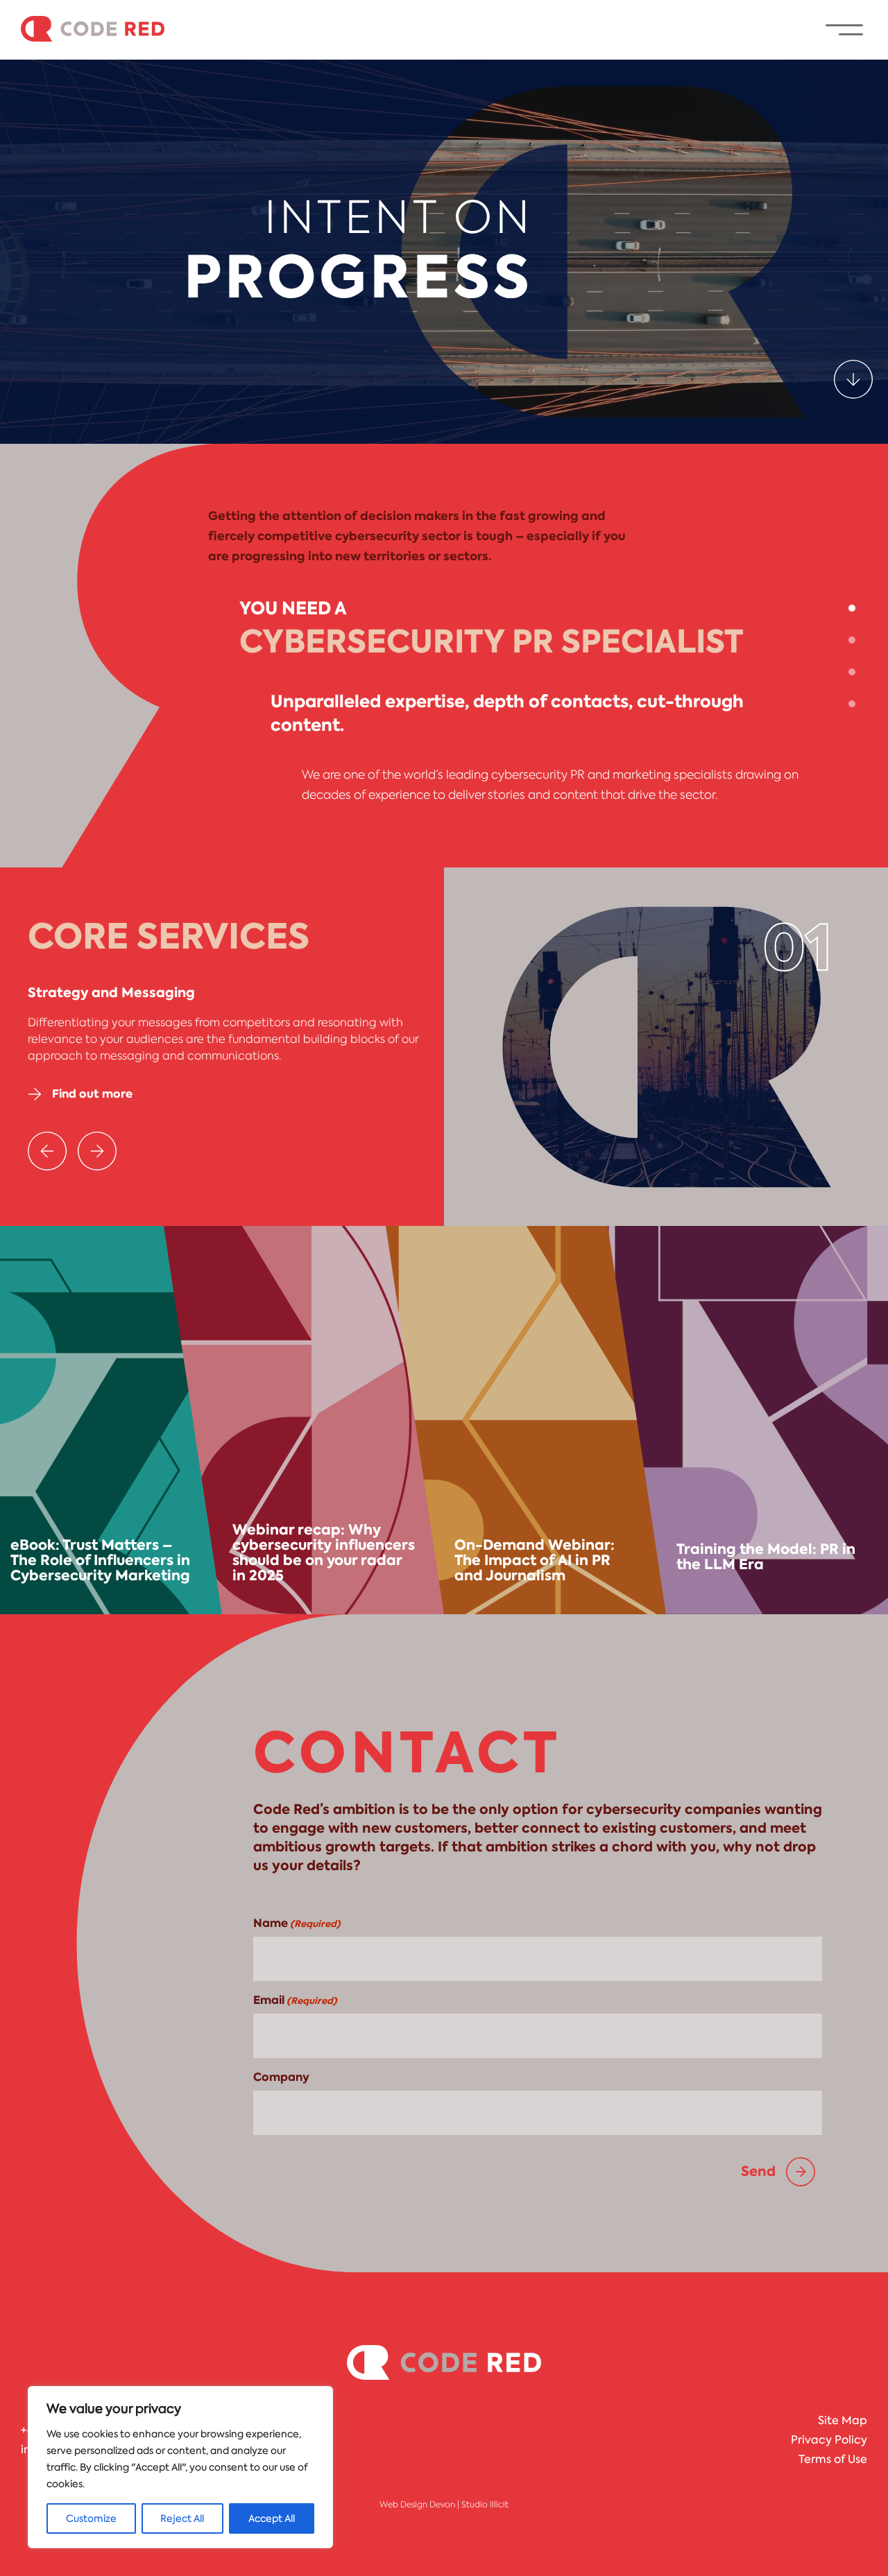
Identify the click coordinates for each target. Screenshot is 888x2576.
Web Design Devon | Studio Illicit (444, 2504)
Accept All (272, 2518)
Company (281, 2077)
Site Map (843, 2420)
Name (297, 1923)
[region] (180, 2467)
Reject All (182, 2518)
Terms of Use (833, 2459)
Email (295, 2000)
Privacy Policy (829, 2440)
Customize (91, 2518)
